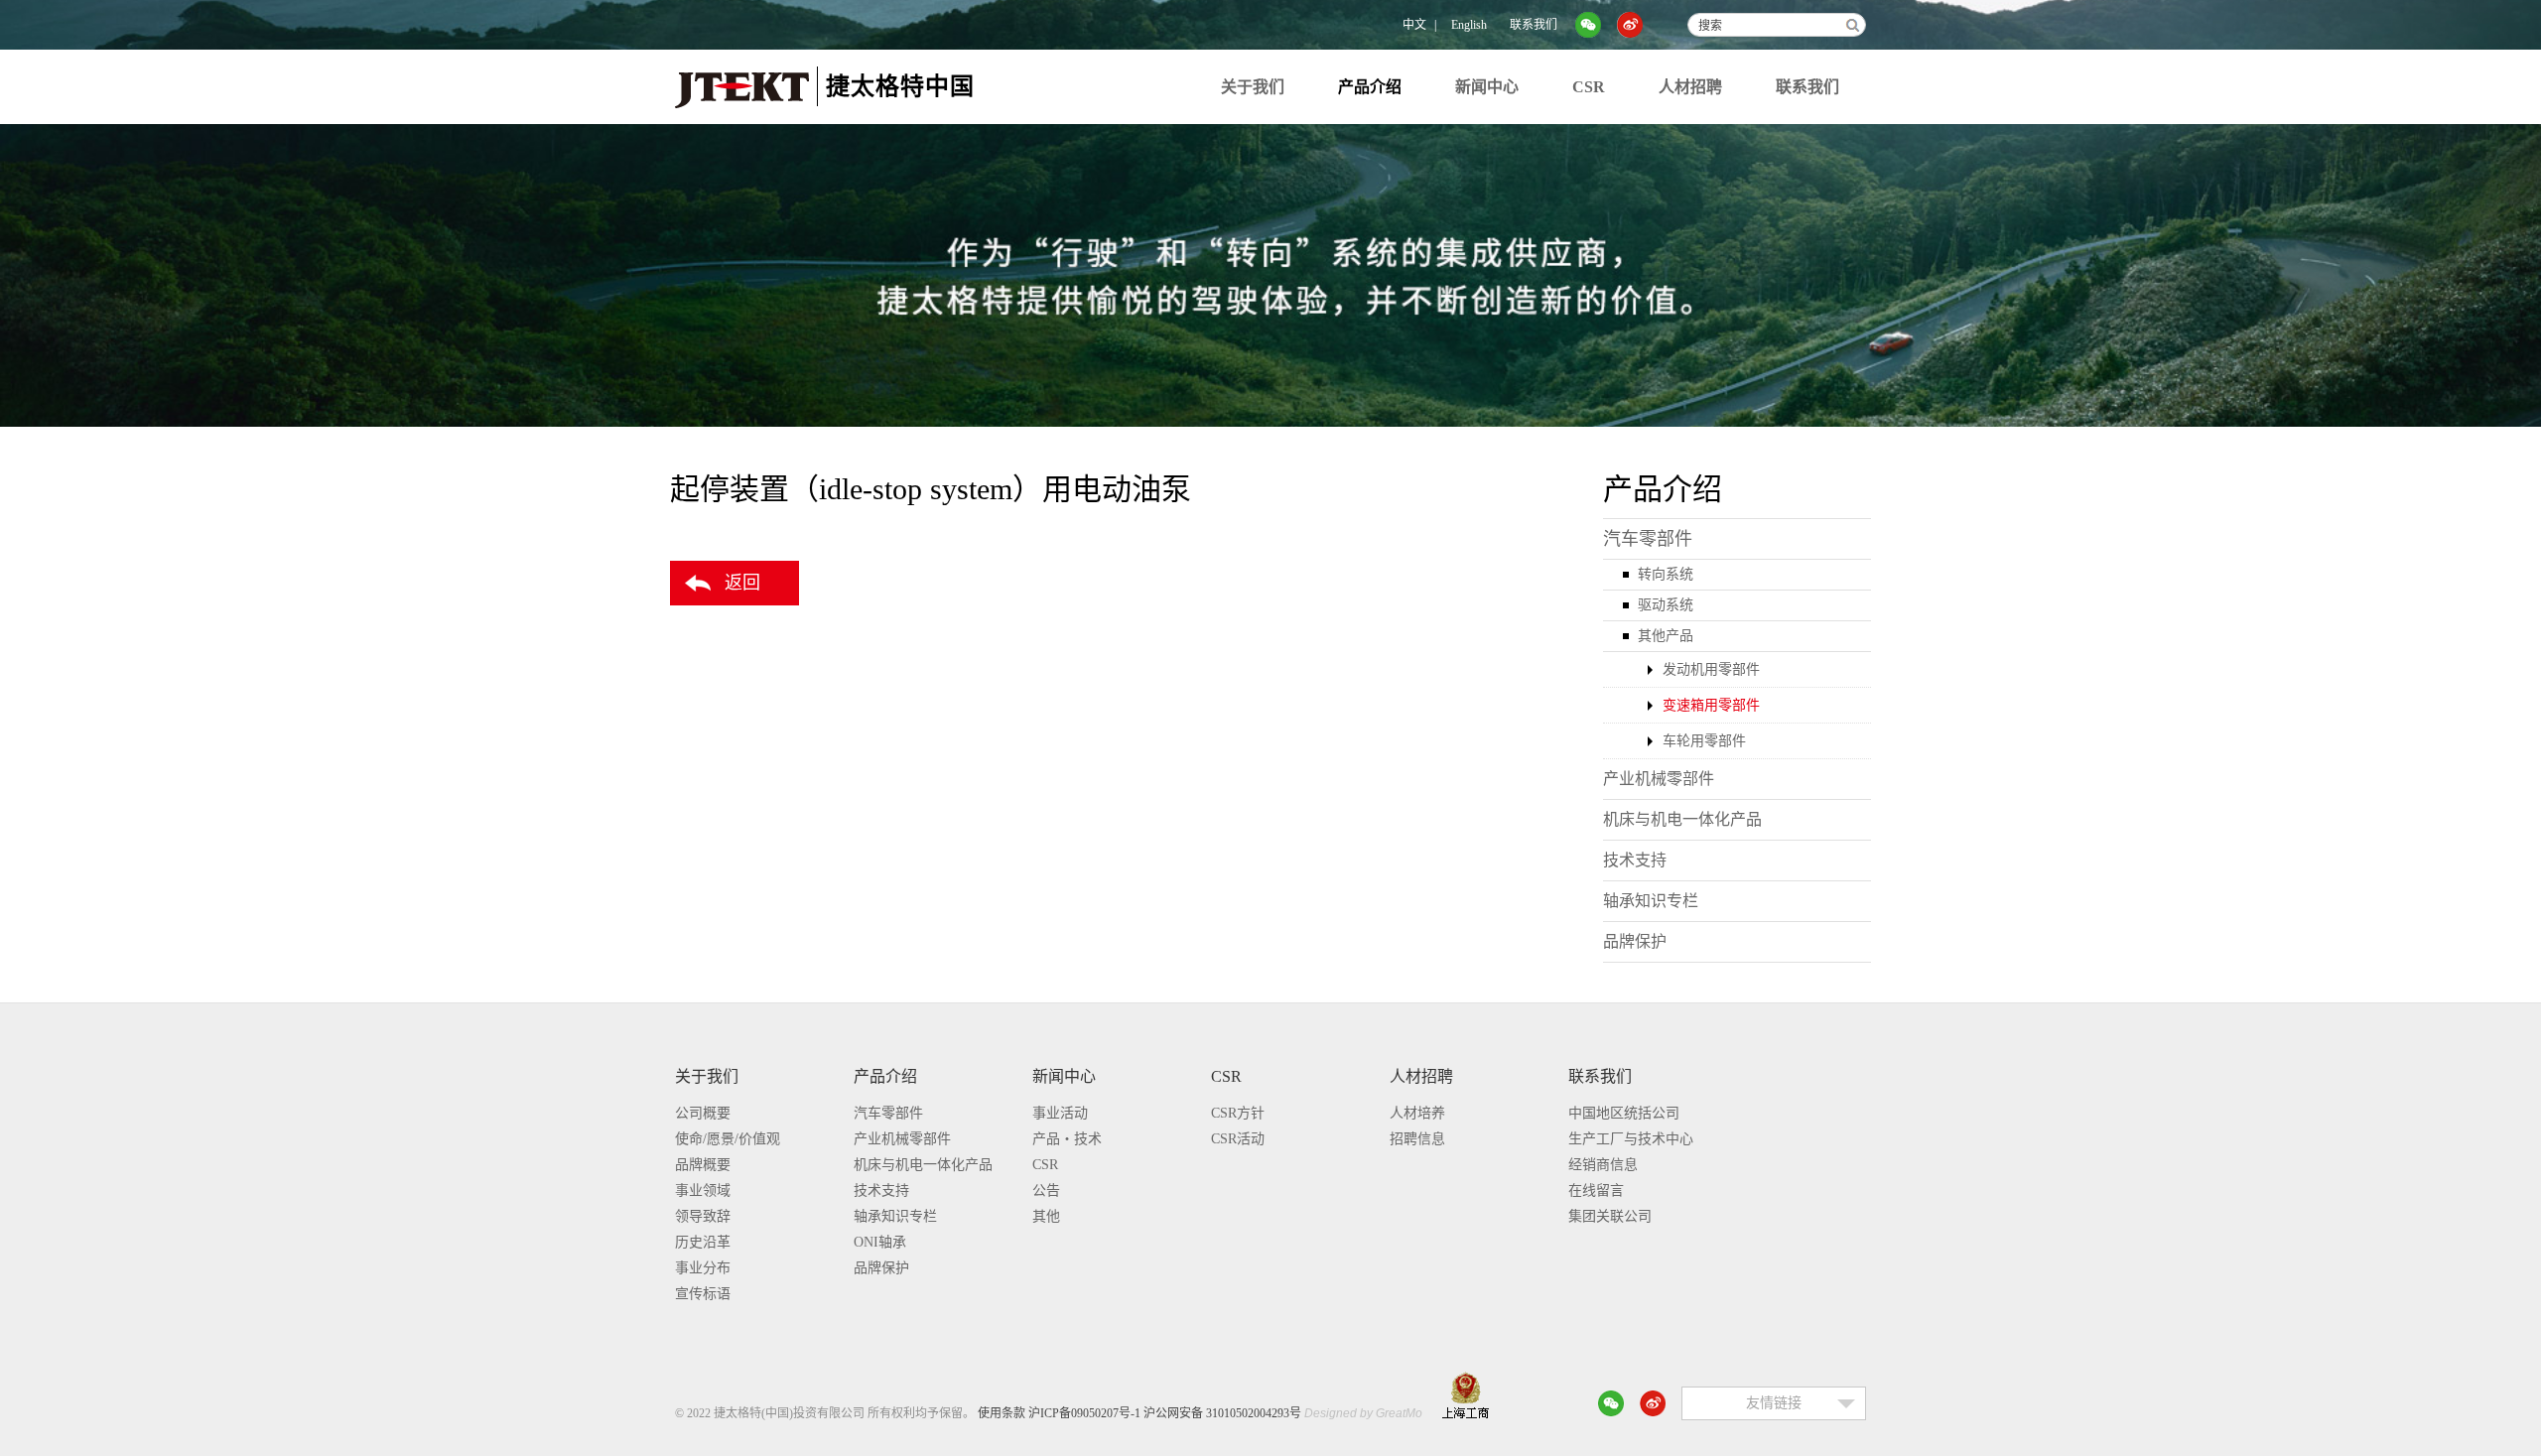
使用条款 (1002, 1413)
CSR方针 (1238, 1113)
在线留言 (1596, 1191)
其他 (1046, 1216)
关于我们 (1253, 87)
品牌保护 (1635, 941)
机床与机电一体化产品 (1682, 819)
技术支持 (1635, 860)
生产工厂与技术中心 (1631, 1139)
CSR (1589, 87)
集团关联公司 (1610, 1216)
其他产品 (1666, 636)
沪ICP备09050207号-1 (1084, 1413)
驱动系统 (1666, 605)
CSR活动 (1238, 1139)
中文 (1414, 25)
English (1469, 25)
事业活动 (1060, 1113)
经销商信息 (1603, 1165)
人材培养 (1417, 1113)
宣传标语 (703, 1294)
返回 (742, 583)
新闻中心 (1487, 87)
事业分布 (703, 1268)
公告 (1046, 1191)
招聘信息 (1417, 1139)
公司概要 (703, 1113)
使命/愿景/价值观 (728, 1139)
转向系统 (1666, 574)
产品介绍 (1370, 87)
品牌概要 (703, 1165)
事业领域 (703, 1191)
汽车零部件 (1648, 539)
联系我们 (1534, 25)
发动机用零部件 (1711, 669)
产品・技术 (1067, 1139)
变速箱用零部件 (1711, 705)
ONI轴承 (880, 1242)
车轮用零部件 (1704, 741)
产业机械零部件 (1659, 779)
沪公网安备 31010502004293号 (1222, 1413)
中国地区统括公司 (1624, 1113)
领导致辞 (703, 1216)
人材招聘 (1690, 87)
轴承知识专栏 (1651, 901)
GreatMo (1399, 1413)
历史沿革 (703, 1242)
